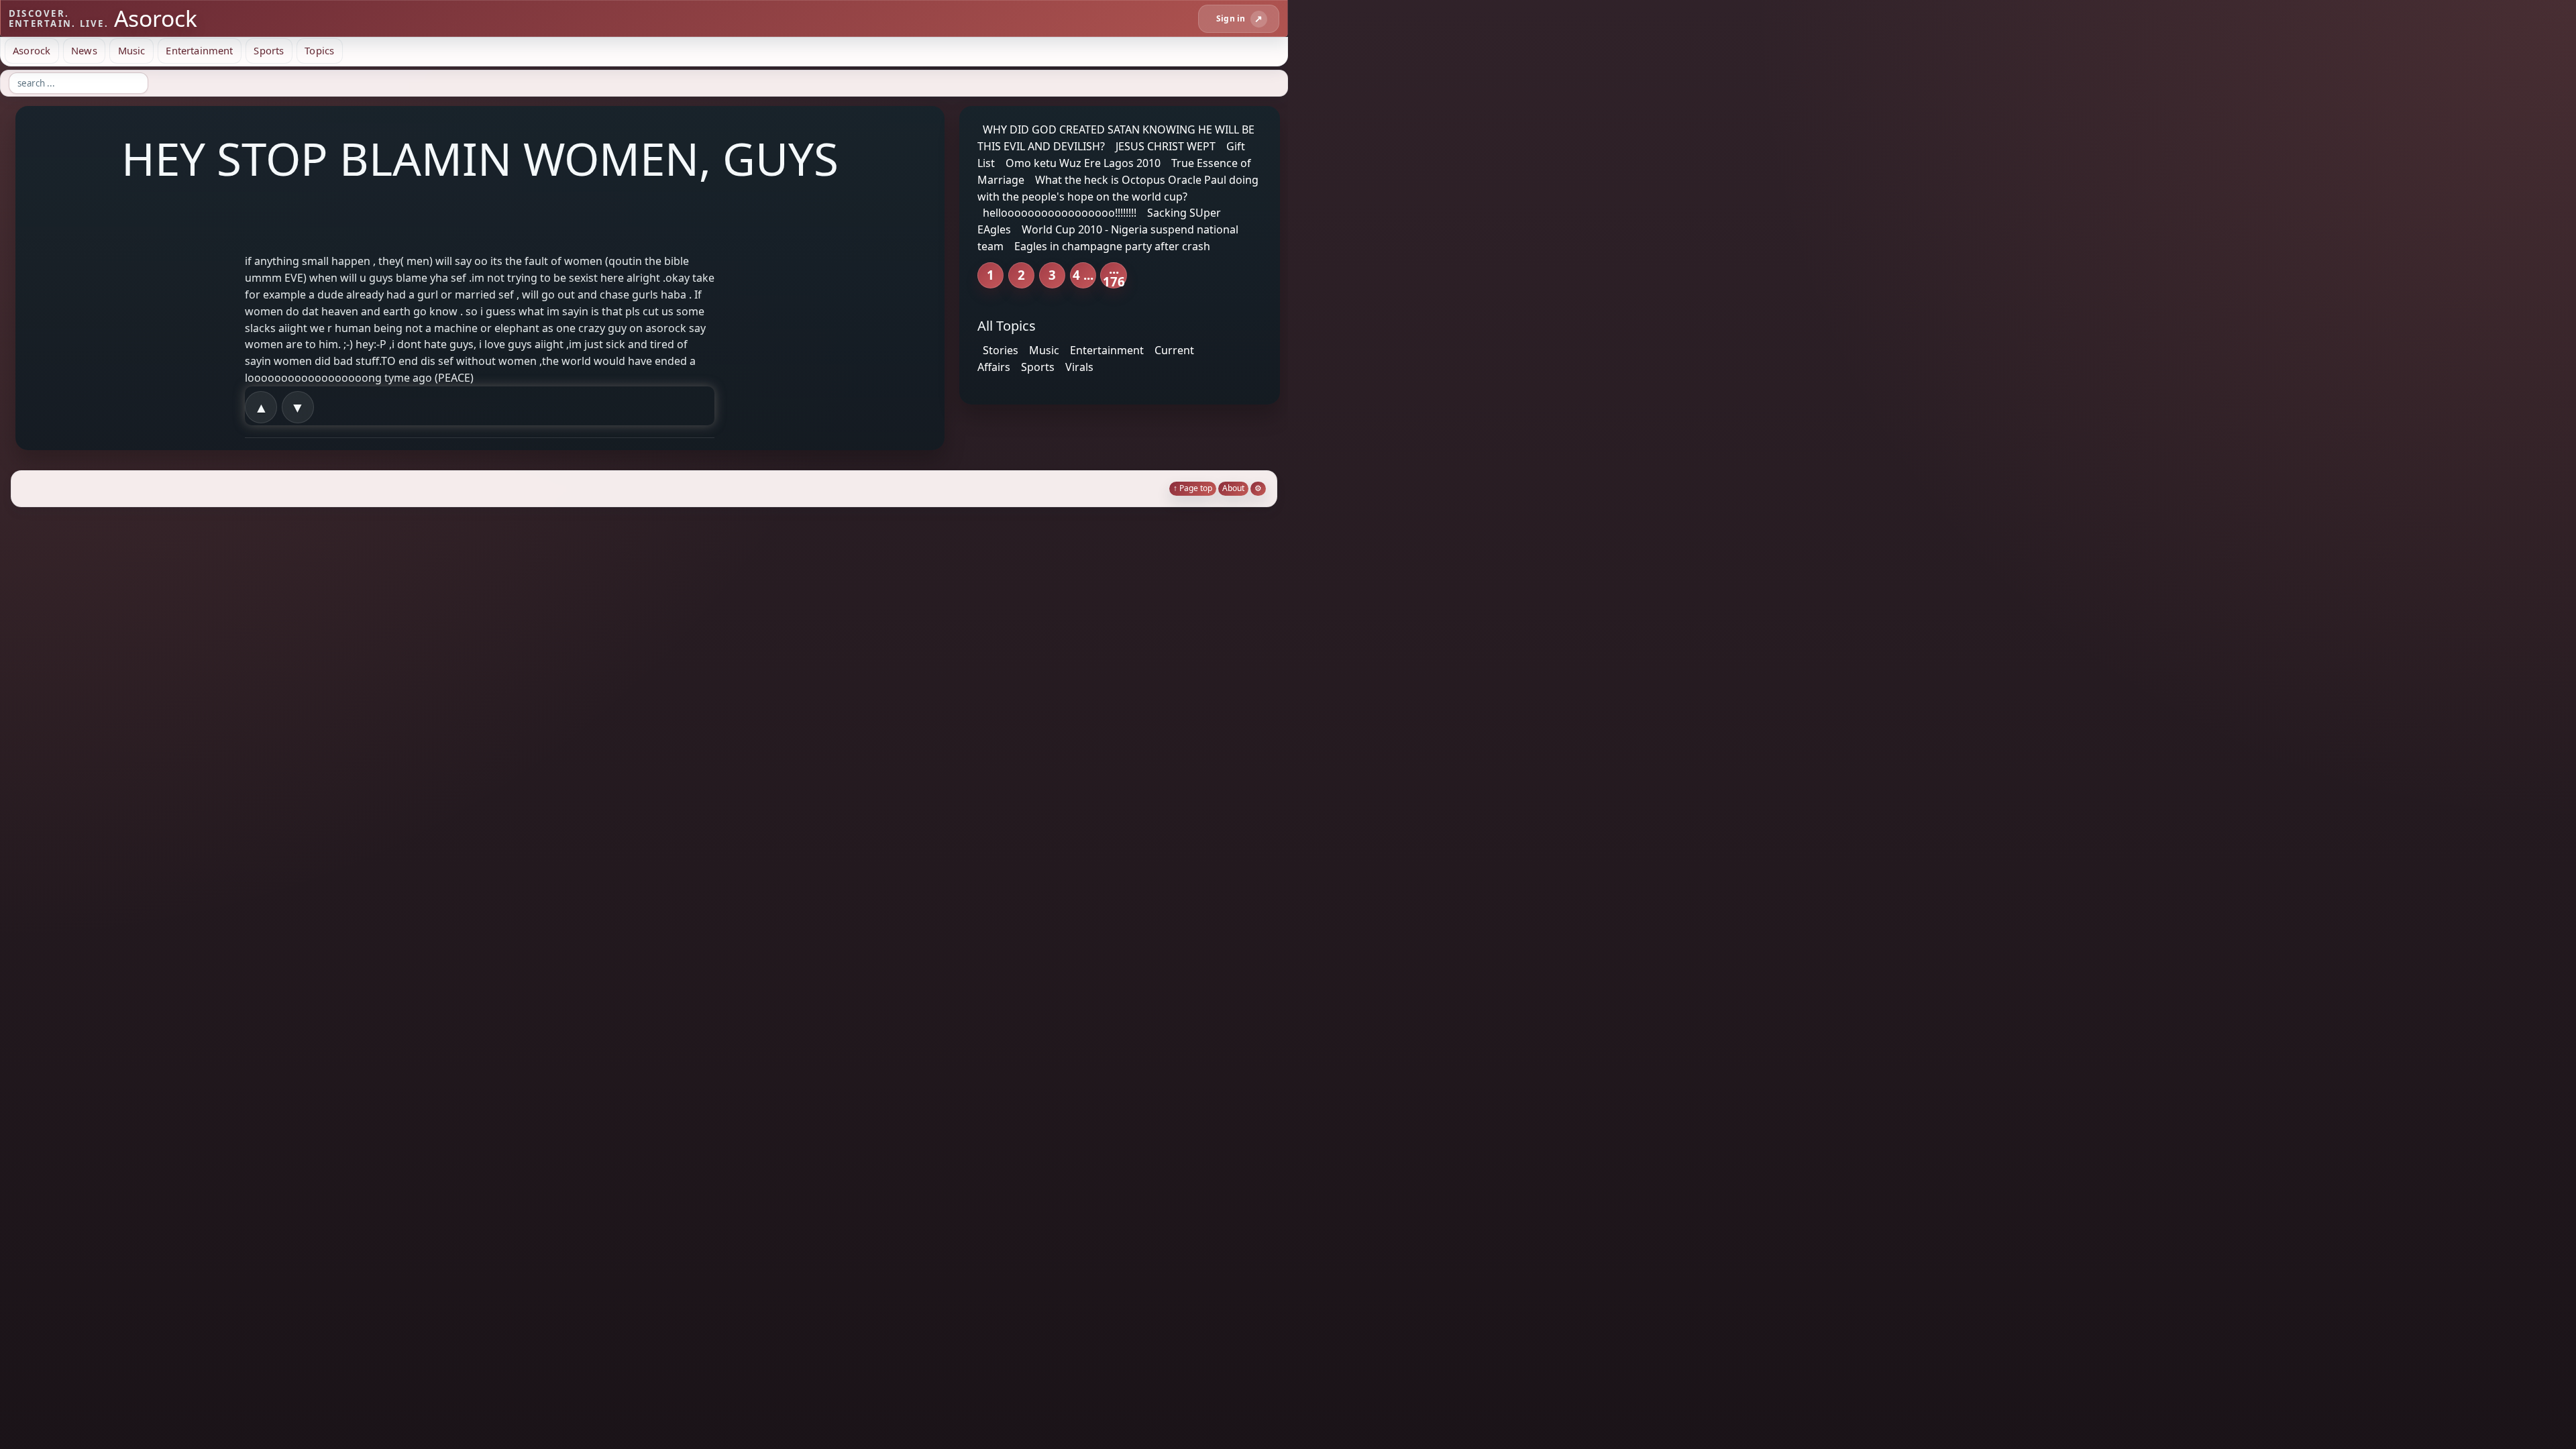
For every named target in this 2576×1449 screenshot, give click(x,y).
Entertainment (199, 50)
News (84, 50)
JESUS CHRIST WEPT (1166, 146)
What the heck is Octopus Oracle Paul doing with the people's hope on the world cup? (1118, 188)
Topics (319, 50)
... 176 (1114, 275)
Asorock (32, 50)
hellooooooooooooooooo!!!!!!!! (1060, 213)
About (1233, 488)
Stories (1001, 350)
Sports (269, 50)
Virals (1079, 367)
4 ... (1083, 275)
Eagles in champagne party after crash (1112, 246)
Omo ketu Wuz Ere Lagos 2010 (1083, 163)
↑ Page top (1193, 488)
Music (132, 50)
